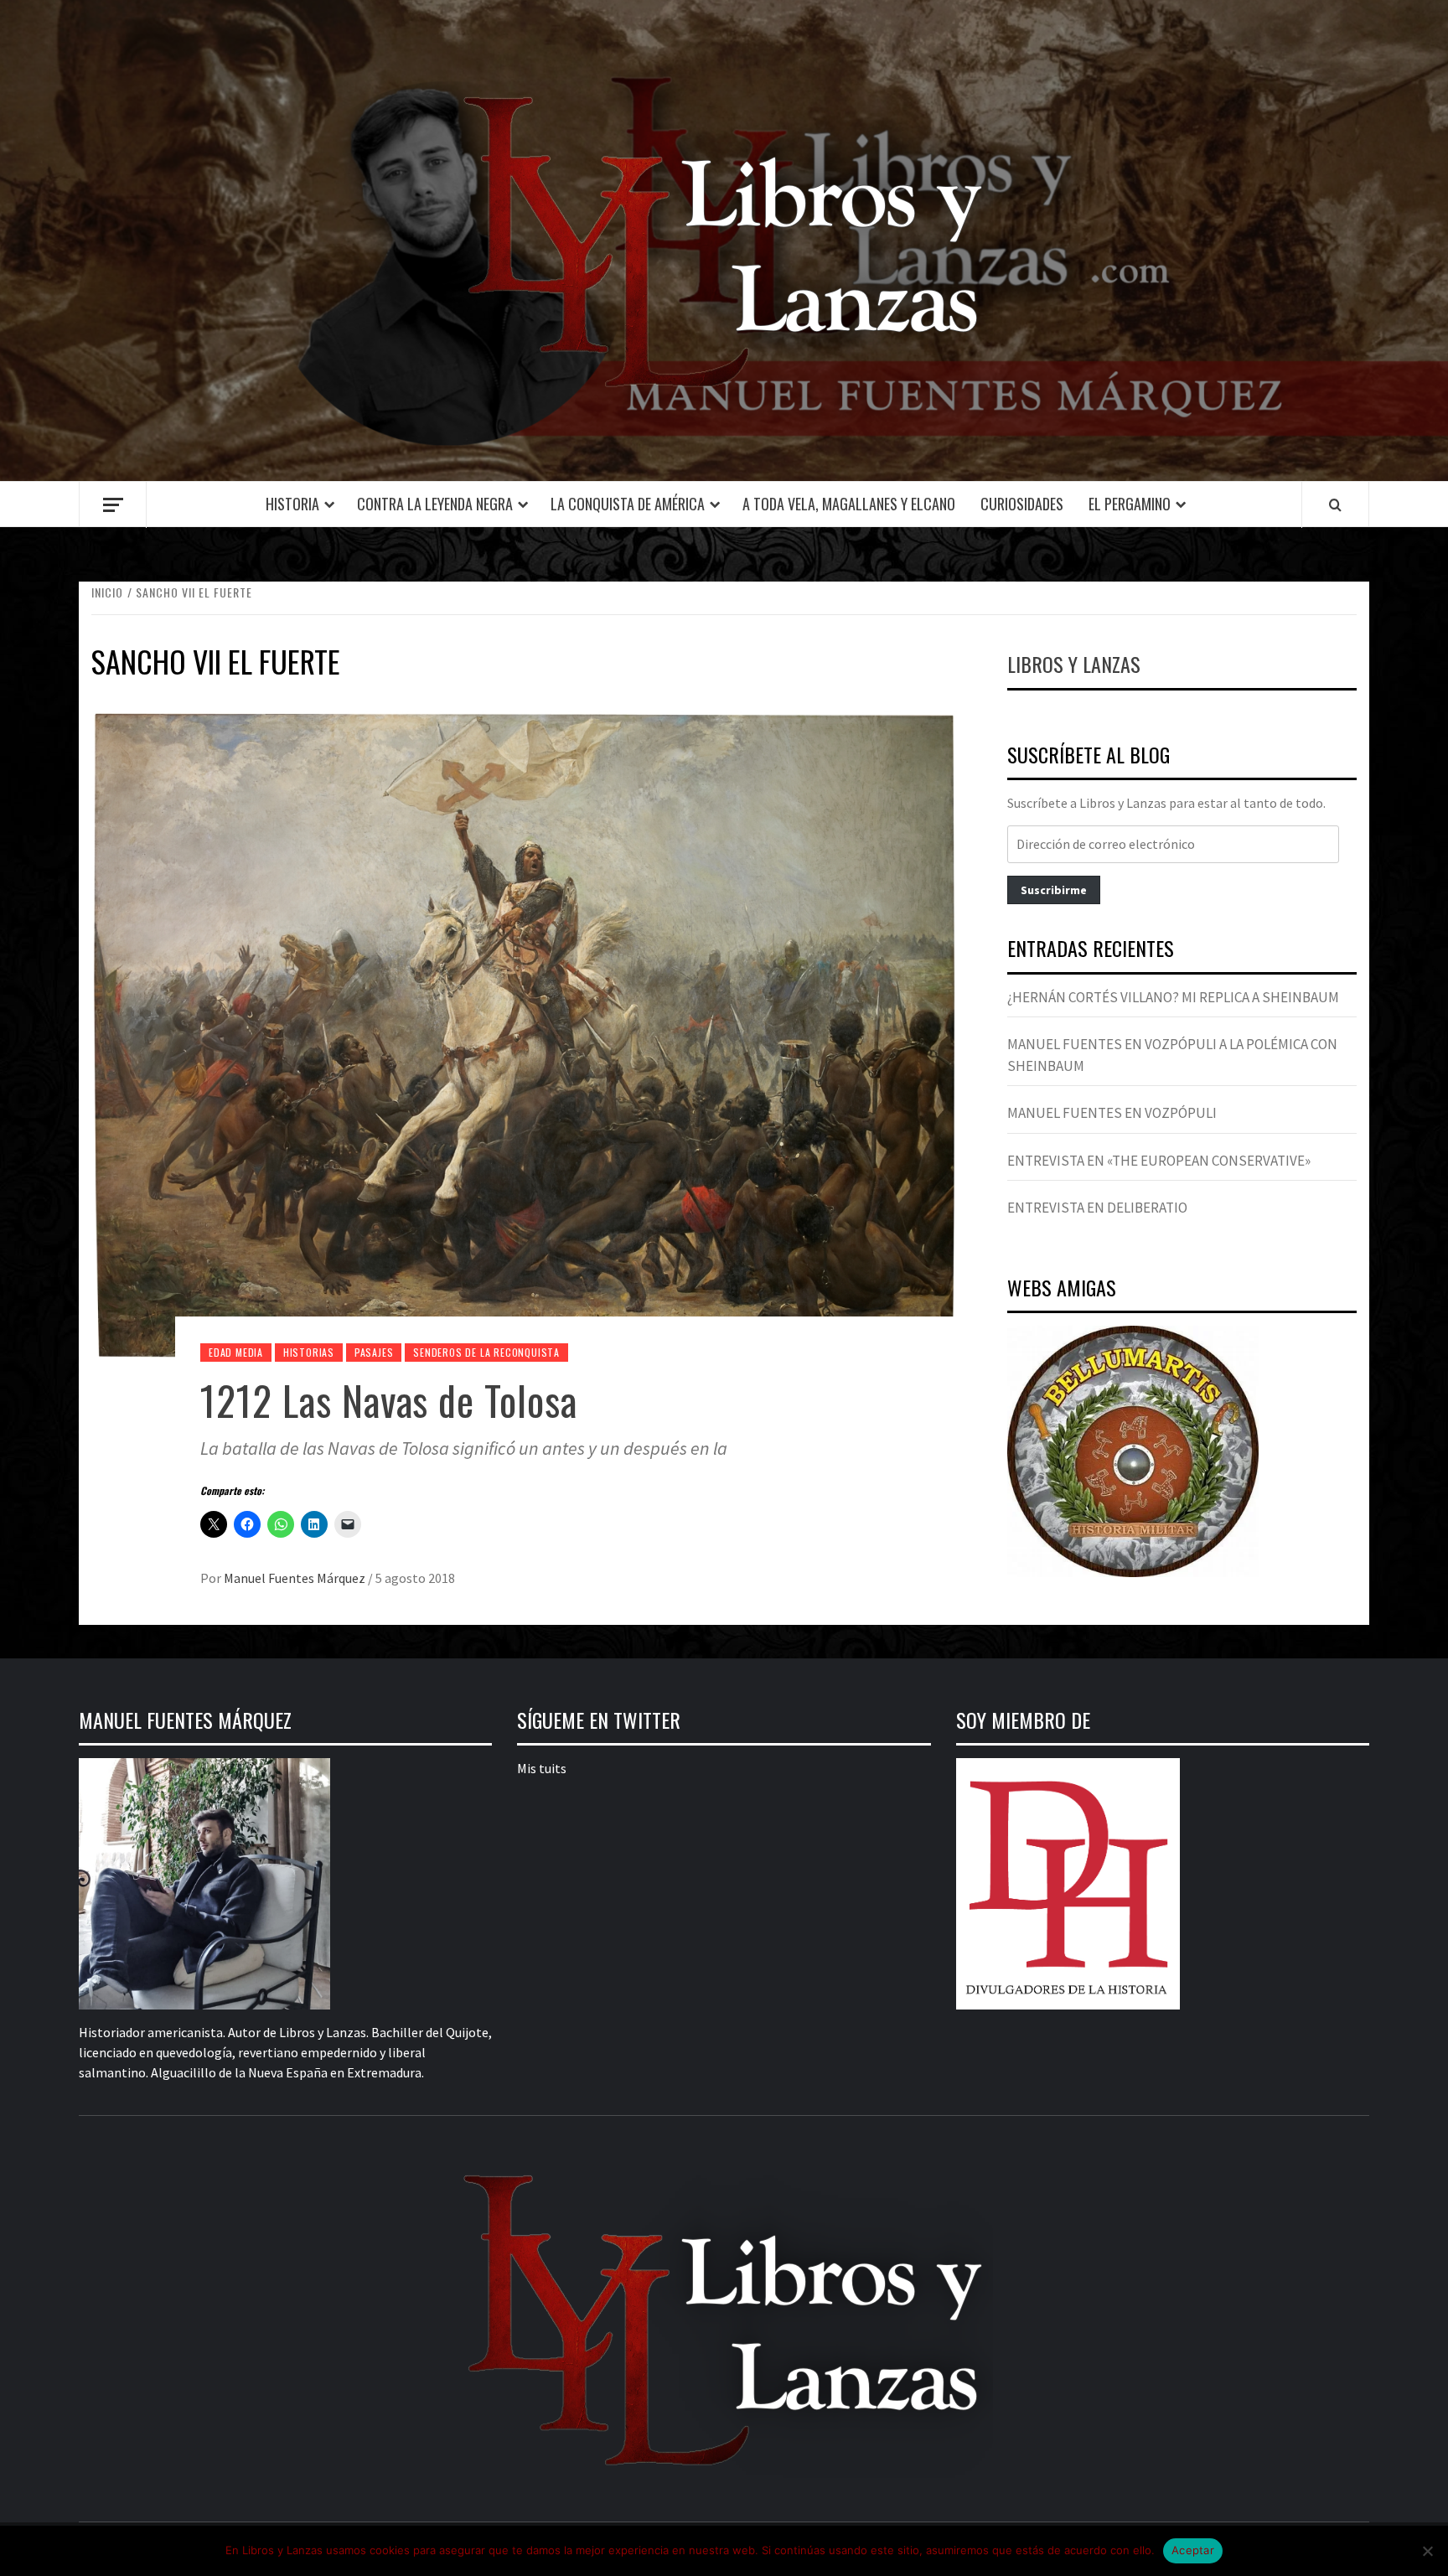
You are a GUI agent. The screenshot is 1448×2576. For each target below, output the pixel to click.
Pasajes (374, 1352)
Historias (309, 1352)
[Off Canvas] (113, 505)
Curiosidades (1022, 504)
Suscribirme (1054, 890)
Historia (292, 504)
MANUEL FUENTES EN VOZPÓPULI (1112, 1113)
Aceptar (1193, 2550)
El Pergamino (1130, 504)
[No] (1427, 2551)
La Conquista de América (628, 504)
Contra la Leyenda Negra (435, 504)
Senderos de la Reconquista (486, 1352)
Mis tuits (542, 1768)
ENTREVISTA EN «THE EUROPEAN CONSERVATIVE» (1159, 1161)
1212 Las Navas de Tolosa (389, 1400)
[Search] (1335, 504)
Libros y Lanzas (1074, 664)
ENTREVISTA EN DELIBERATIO (1097, 1208)
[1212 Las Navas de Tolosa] (524, 1033)
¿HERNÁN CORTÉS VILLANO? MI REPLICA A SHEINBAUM (1173, 997)
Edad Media (236, 1352)
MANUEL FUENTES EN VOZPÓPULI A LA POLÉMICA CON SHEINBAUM (1172, 1055)
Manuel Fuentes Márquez (296, 1578)
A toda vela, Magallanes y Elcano (849, 504)
